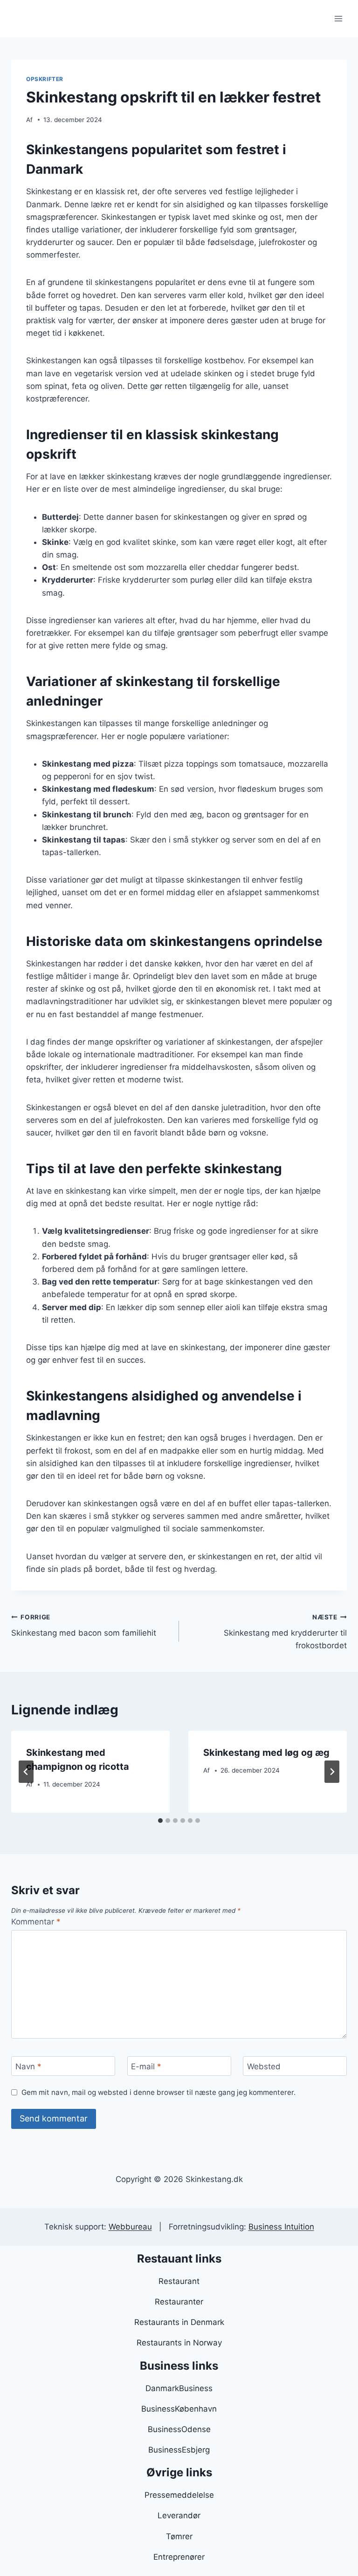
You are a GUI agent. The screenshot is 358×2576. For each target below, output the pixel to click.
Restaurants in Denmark (179, 2322)
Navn (28, 2066)
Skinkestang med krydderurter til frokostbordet (285, 1632)
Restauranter (179, 2302)
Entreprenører (179, 2557)
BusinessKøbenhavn (179, 2409)
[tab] (160, 1821)
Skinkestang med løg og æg (266, 1753)
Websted (264, 2066)
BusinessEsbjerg (179, 2450)
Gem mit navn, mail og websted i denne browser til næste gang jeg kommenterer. (158, 2092)
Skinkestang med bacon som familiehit (84, 1626)
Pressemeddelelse (179, 2495)
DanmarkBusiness (179, 2388)
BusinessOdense (179, 2429)
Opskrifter (45, 79)
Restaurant (179, 2281)
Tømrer (179, 2536)
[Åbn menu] (338, 18)
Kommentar (36, 1922)
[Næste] (332, 1772)
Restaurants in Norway (179, 2343)
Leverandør (179, 2515)
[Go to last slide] (26, 1772)
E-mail (146, 2066)
